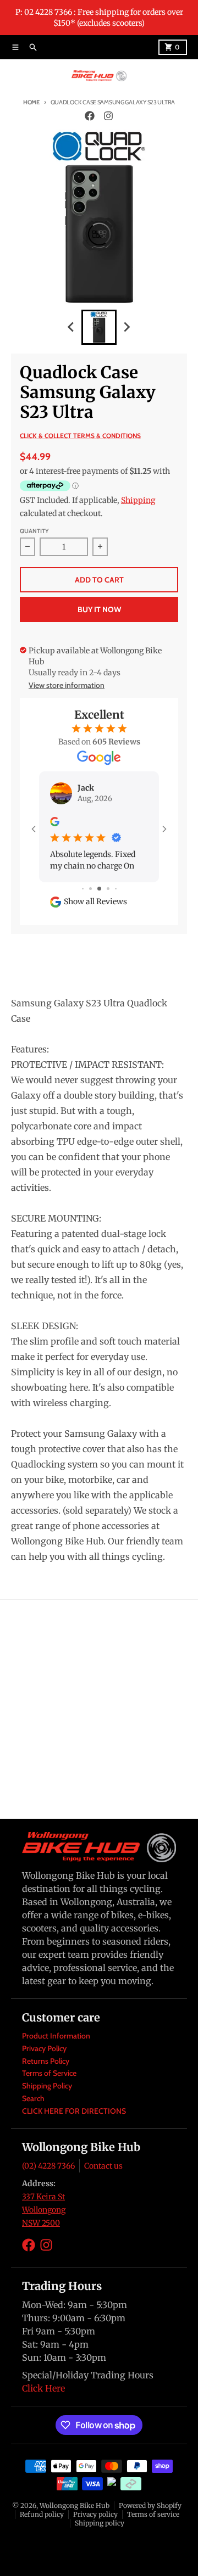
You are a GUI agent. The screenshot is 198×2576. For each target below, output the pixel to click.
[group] (99, 327)
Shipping (138, 500)
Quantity (34, 531)
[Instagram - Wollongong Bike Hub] (108, 116)
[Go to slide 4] (108, 889)
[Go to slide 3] (99, 889)
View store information (67, 685)
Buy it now (99, 609)
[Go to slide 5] (116, 889)
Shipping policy (100, 2523)
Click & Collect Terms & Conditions (80, 436)
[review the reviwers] (55, 821)
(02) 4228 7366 (48, 2166)
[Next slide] (127, 327)
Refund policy (42, 2514)
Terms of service (153, 2514)
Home (31, 102)
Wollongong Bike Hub (75, 2505)
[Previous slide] (71, 327)
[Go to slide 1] (83, 889)
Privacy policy (95, 2514)
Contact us (103, 2166)
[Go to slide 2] (90, 889)
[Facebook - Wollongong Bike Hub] (90, 116)
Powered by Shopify (150, 2505)
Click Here (43, 2388)
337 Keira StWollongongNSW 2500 (44, 2210)
